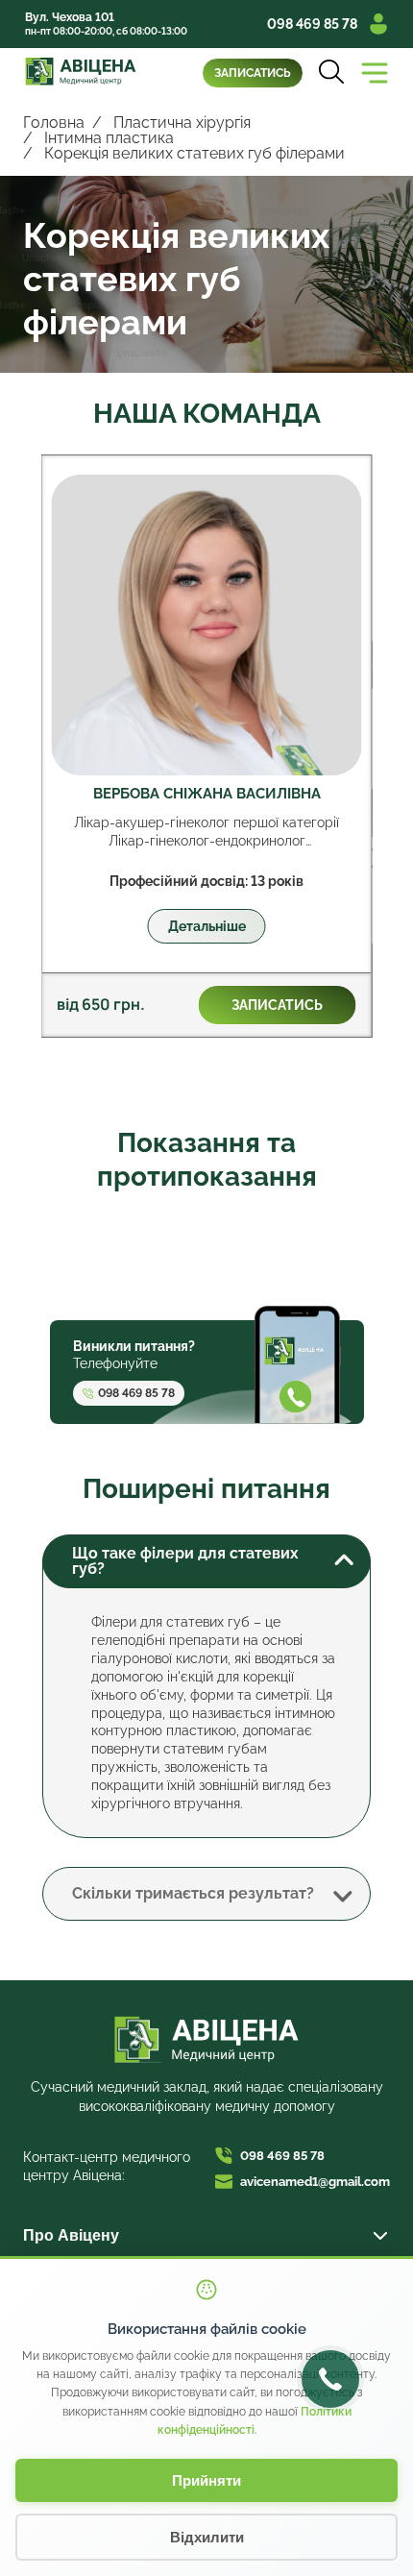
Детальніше (207, 926)
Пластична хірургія (182, 123)
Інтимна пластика (109, 138)
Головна (54, 123)
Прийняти (206, 2480)
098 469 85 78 (312, 24)
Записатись (253, 73)
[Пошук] (331, 73)
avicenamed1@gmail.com (315, 2182)
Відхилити (207, 2537)
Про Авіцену (71, 2235)
